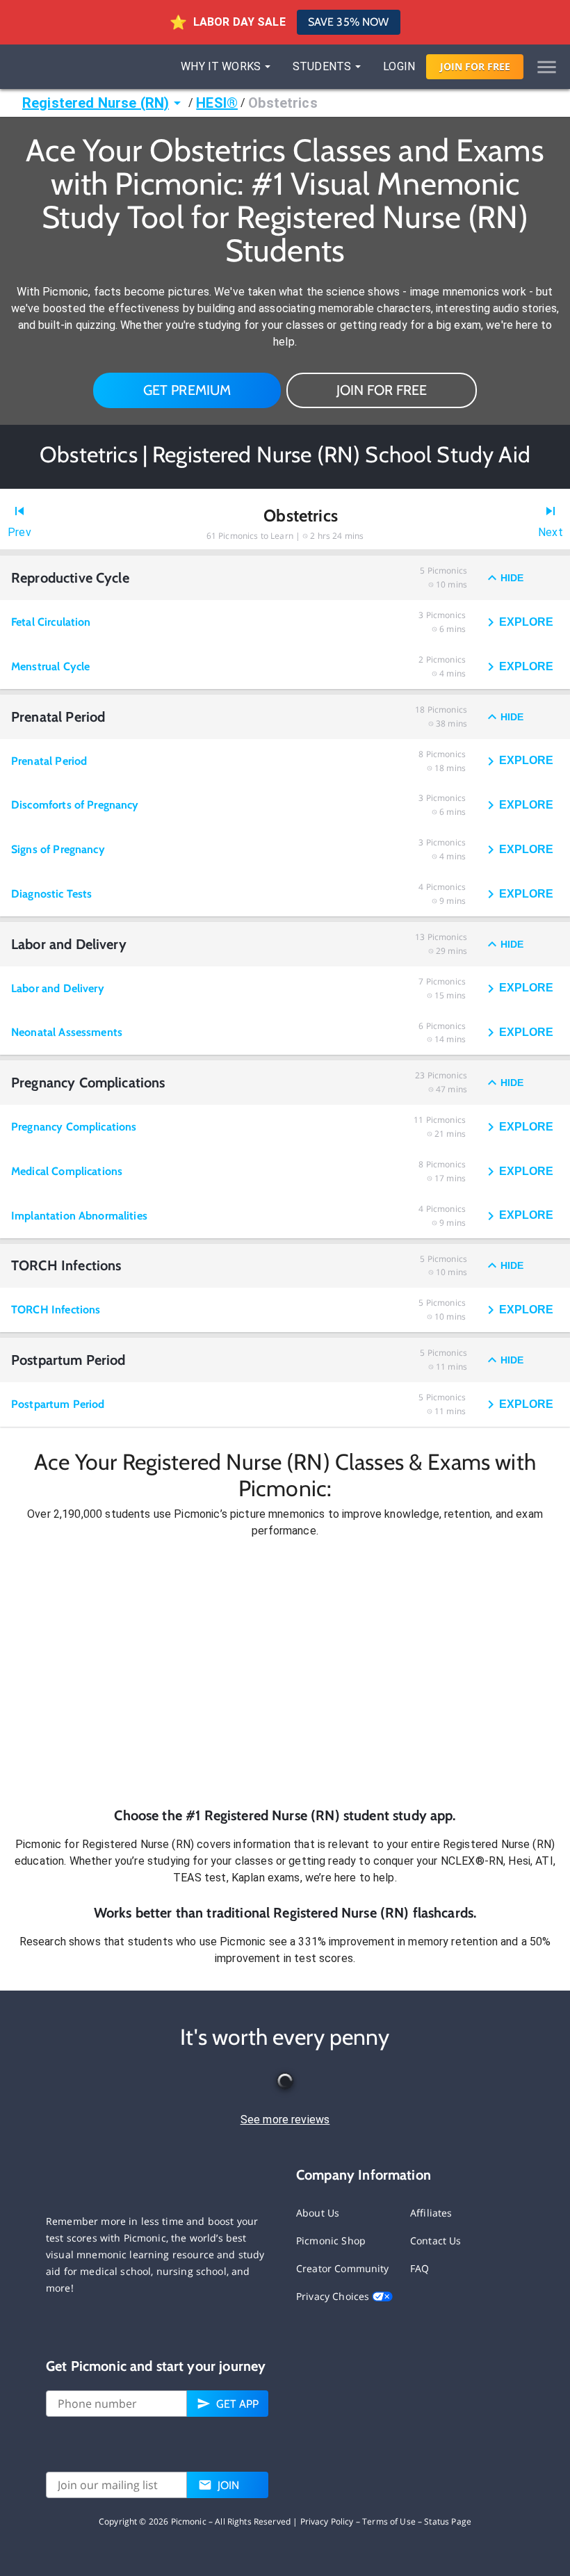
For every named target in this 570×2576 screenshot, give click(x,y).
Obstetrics (283, 103)
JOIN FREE (475, 66)
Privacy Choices (334, 2296)
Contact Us (436, 2241)
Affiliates (431, 2213)
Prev (19, 532)
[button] (285, 1672)
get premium (187, 390)
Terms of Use (389, 2521)
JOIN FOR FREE (382, 390)
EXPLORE (526, 622)
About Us (318, 2213)
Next (551, 532)
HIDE (512, 578)
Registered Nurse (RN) (96, 103)
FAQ (420, 2268)
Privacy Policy (327, 2521)
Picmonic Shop (331, 2241)
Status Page (448, 2521)
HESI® (217, 103)
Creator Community (343, 2268)
